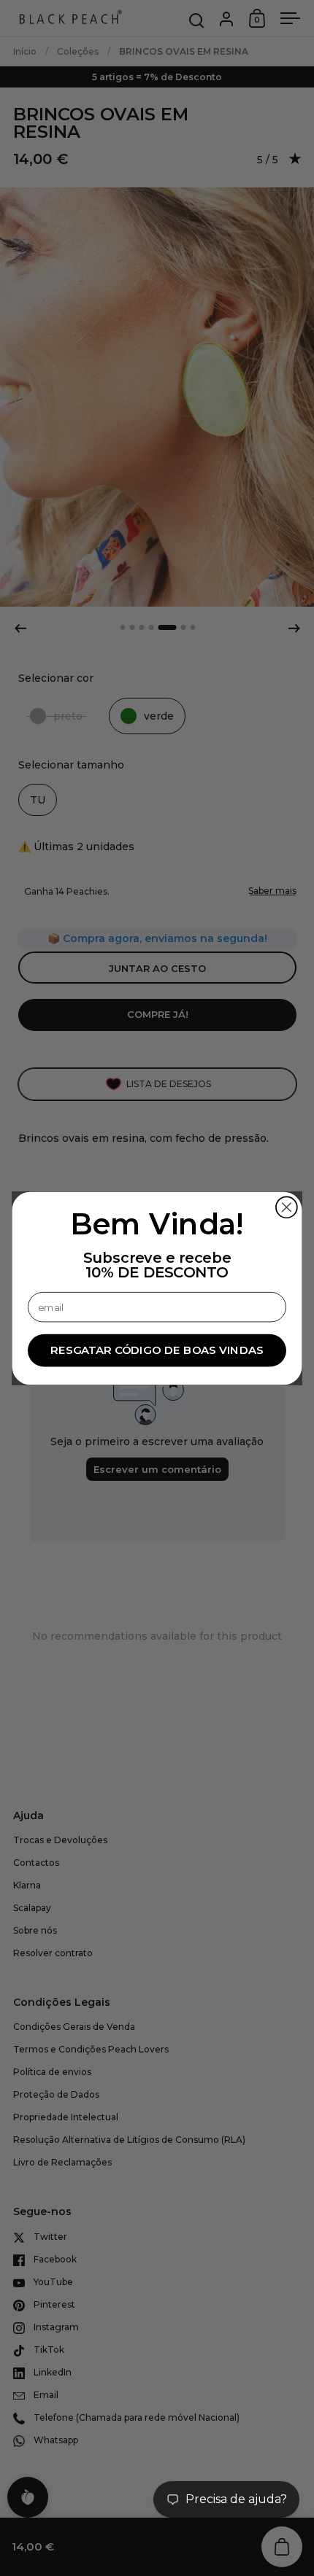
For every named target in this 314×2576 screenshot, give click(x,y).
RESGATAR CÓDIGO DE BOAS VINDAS (157, 1350)
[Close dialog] (287, 1207)
